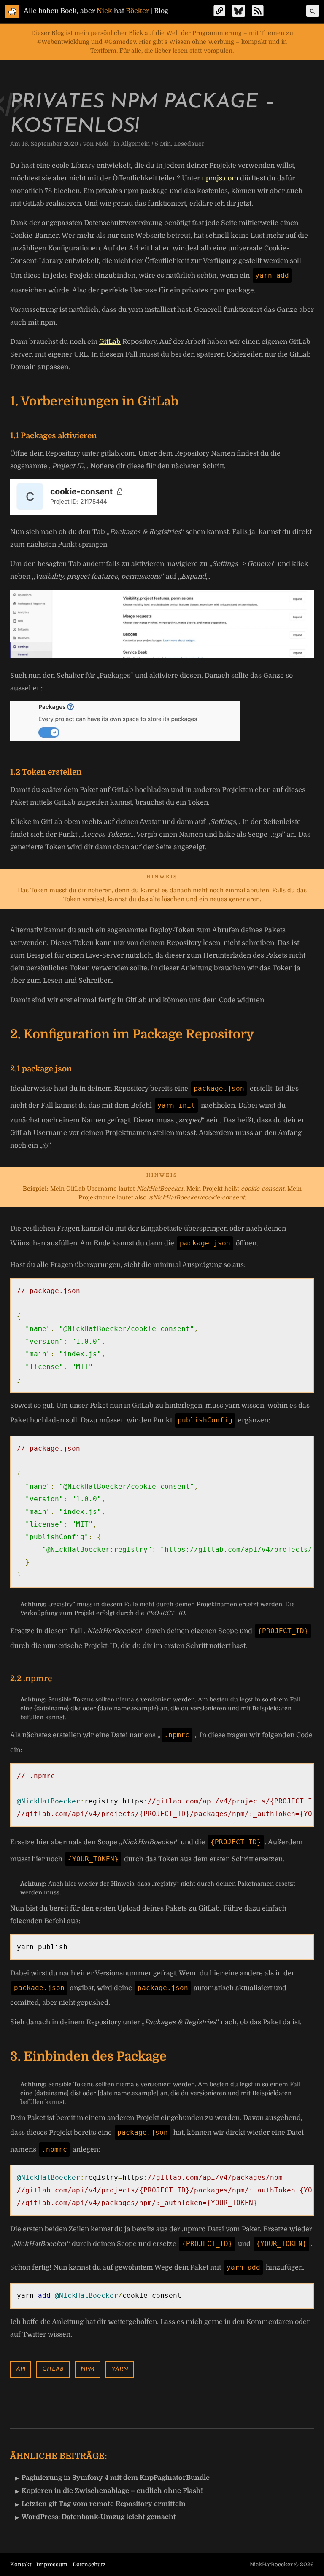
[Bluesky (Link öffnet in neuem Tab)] (238, 11)
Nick (102, 144)
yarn (120, 2369)
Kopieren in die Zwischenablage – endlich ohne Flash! (112, 2491)
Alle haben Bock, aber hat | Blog (96, 11)
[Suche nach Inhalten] (313, 11)
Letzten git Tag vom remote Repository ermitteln (104, 2504)
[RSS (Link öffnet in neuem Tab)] (258, 11)
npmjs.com (220, 178)
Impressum (52, 2564)
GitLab (110, 342)
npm (88, 2369)
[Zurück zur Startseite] (12, 11)
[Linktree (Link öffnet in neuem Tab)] (219, 11)
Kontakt (21, 2564)
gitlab (53, 2369)
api (21, 2369)
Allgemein (135, 144)
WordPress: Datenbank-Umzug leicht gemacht (99, 2517)
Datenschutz (89, 2564)
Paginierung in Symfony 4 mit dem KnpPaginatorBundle (116, 2478)
